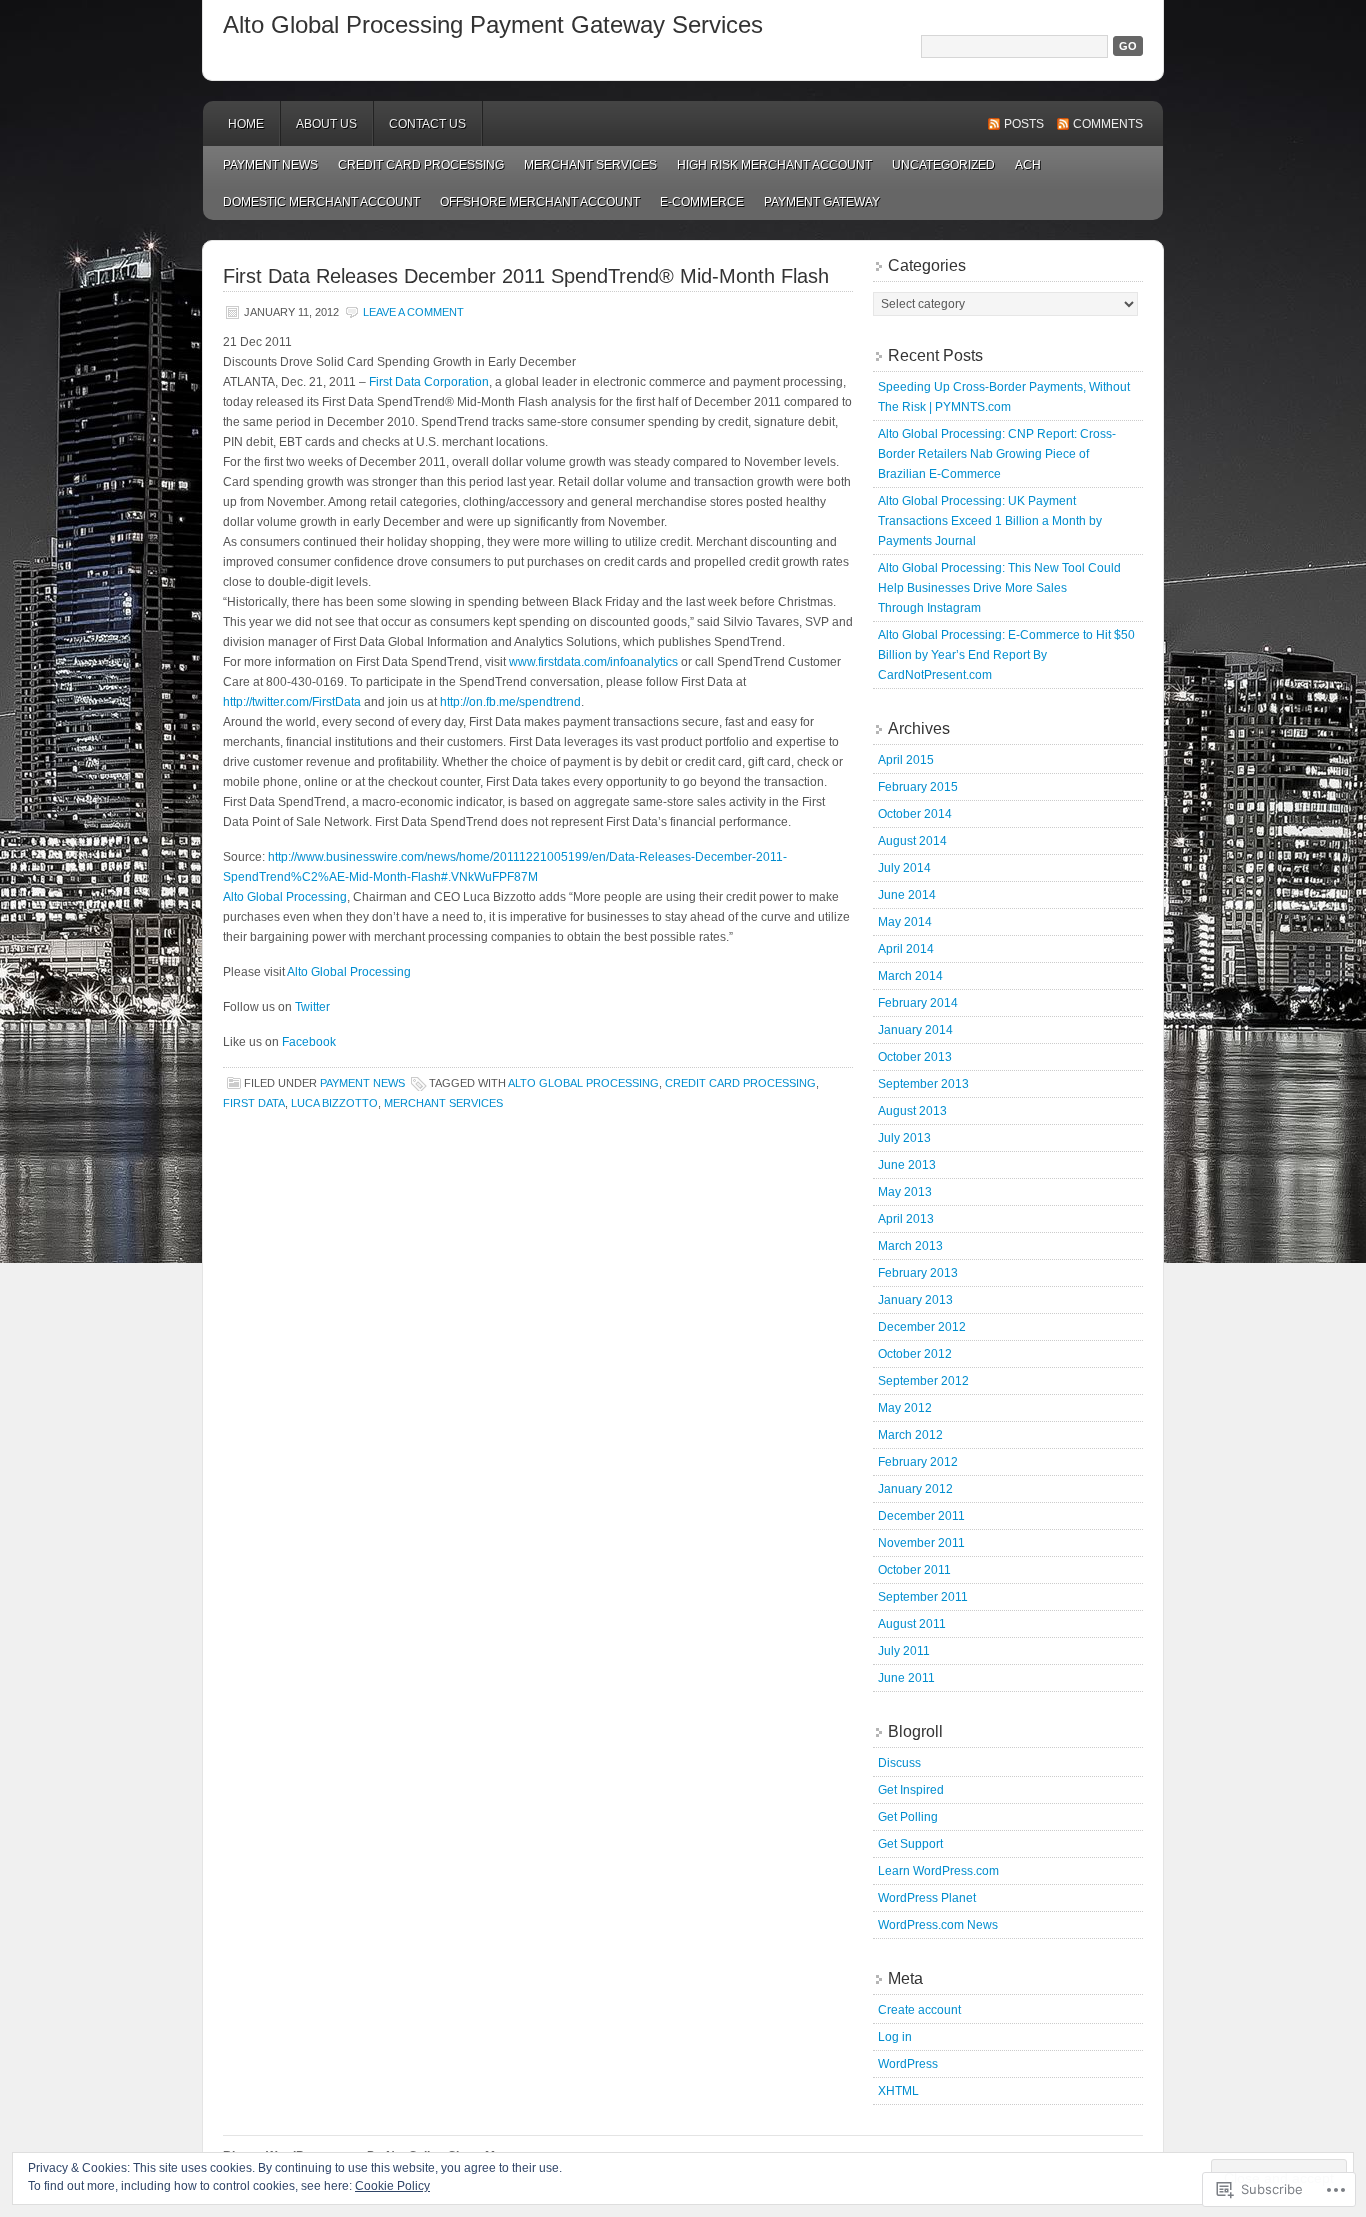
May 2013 (905, 1192)
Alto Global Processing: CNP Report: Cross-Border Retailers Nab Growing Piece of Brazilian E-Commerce (997, 454)
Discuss (899, 1763)
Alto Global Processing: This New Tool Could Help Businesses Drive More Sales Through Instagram (999, 588)
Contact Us (427, 124)
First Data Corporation (429, 382)
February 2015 (918, 787)
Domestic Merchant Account (321, 202)
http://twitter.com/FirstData (292, 702)
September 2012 (923, 1381)
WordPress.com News (938, 1925)
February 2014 (918, 1003)
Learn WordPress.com (938, 1871)
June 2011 (906, 1678)
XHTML (898, 2091)
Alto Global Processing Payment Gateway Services (493, 24)
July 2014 (904, 868)
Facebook (309, 1042)
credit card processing (740, 1083)
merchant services (443, 1103)
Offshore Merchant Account (540, 202)
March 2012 (910, 1435)
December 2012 (922, 1327)
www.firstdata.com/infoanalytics (593, 662)
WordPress (908, 2064)
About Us (326, 124)
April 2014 (906, 949)
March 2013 (910, 1246)
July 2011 (904, 1651)
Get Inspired (911, 1790)
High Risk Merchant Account (774, 165)
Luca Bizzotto (334, 1103)
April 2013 (906, 1219)
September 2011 (923, 1597)
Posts (1024, 124)
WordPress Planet (927, 1898)
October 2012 (915, 1354)
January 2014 (915, 1030)
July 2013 (904, 1138)
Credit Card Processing (421, 165)
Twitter (312, 1007)
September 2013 (923, 1084)
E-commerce (702, 202)
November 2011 (921, 1543)
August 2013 (912, 1111)
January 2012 (915, 1489)
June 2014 (907, 895)
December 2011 (921, 1516)
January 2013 (915, 1300)
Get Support (910, 1844)
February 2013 (918, 1273)
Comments (1108, 124)
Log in (895, 2037)
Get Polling (908, 1817)
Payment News (270, 165)
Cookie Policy (392, 2186)
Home (246, 124)
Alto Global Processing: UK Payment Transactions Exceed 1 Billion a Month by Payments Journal (990, 521)
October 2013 (915, 1057)
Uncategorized (943, 165)
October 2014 (915, 814)
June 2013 (907, 1165)
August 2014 (912, 841)
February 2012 (918, 1462)
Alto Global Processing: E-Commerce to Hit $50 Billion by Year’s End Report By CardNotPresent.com (1006, 655)
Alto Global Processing (285, 897)
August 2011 (912, 1624)
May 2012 (905, 1408)
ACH (1028, 165)
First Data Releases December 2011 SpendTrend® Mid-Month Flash (526, 276)
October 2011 (914, 1570)
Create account (919, 2010)
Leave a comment (413, 312)
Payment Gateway (822, 202)
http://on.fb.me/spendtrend (510, 702)
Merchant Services (590, 165)
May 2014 (905, 922)
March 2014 (910, 976)
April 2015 (906, 760)
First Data (254, 1103)
